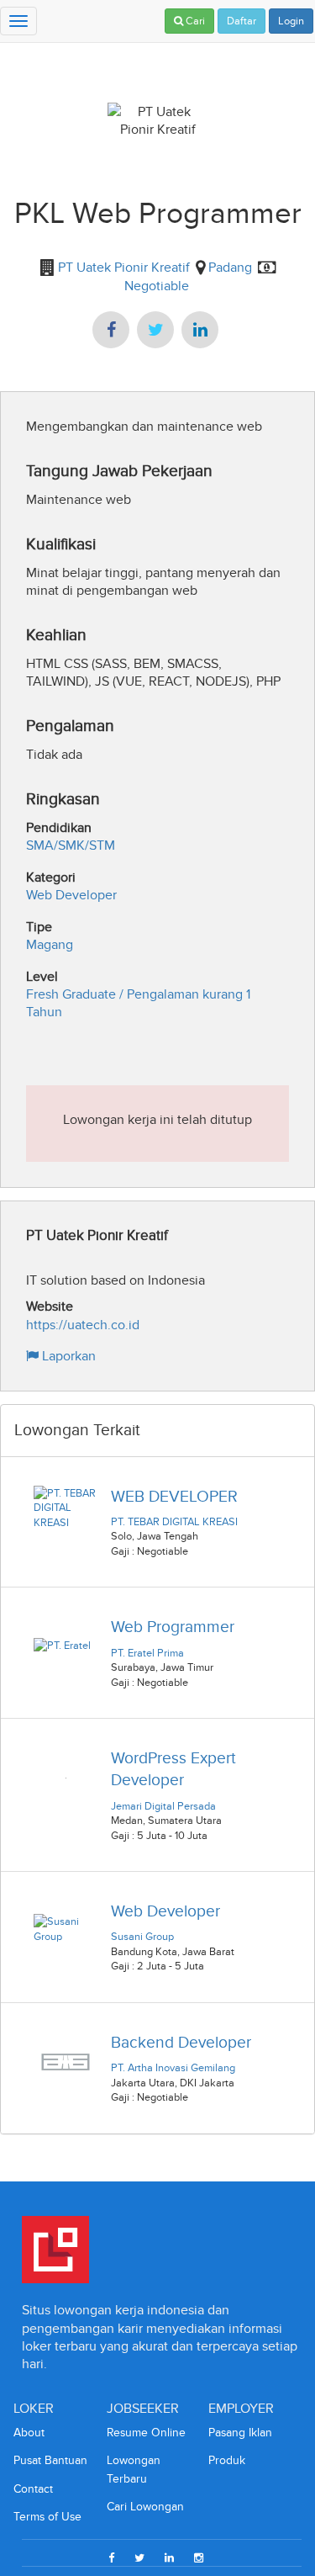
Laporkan (67, 1356)
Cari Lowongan (145, 2507)
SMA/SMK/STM (71, 845)
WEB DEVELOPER (174, 1496)
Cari (194, 21)
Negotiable (157, 286)
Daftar (241, 21)
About (29, 2433)
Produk (227, 2460)
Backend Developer (181, 2042)
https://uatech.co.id (83, 1325)
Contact (33, 2489)
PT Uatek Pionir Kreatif (122, 267)
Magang (50, 944)
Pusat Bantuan (50, 2460)
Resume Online (146, 2433)
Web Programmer (173, 1627)
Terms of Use (47, 2517)
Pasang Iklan (240, 2433)
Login (291, 21)
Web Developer (71, 895)
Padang (230, 267)
